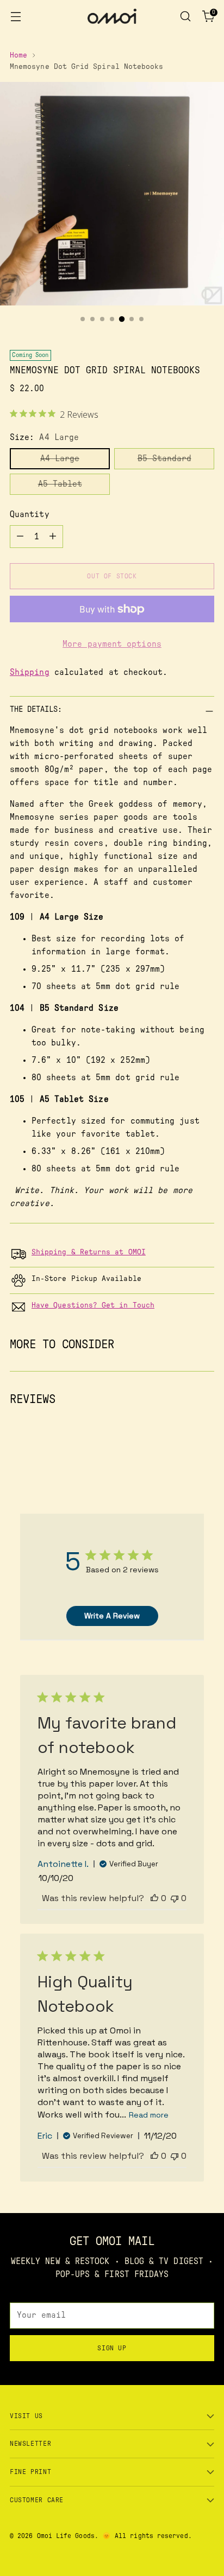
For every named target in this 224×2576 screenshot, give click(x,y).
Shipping (30, 672)
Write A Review (112, 1616)
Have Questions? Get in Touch (93, 1305)
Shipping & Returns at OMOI (89, 1252)
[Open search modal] (185, 17)
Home (18, 55)
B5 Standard (164, 458)
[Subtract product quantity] (20, 537)
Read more (149, 2115)
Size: (44, 437)
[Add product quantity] (53, 537)
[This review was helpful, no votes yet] (154, 1898)
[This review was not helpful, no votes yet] (175, 1898)
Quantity (30, 514)
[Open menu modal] (15, 17)
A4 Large (60, 458)
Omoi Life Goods (66, 2536)
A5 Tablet (60, 484)
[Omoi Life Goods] (112, 16)
